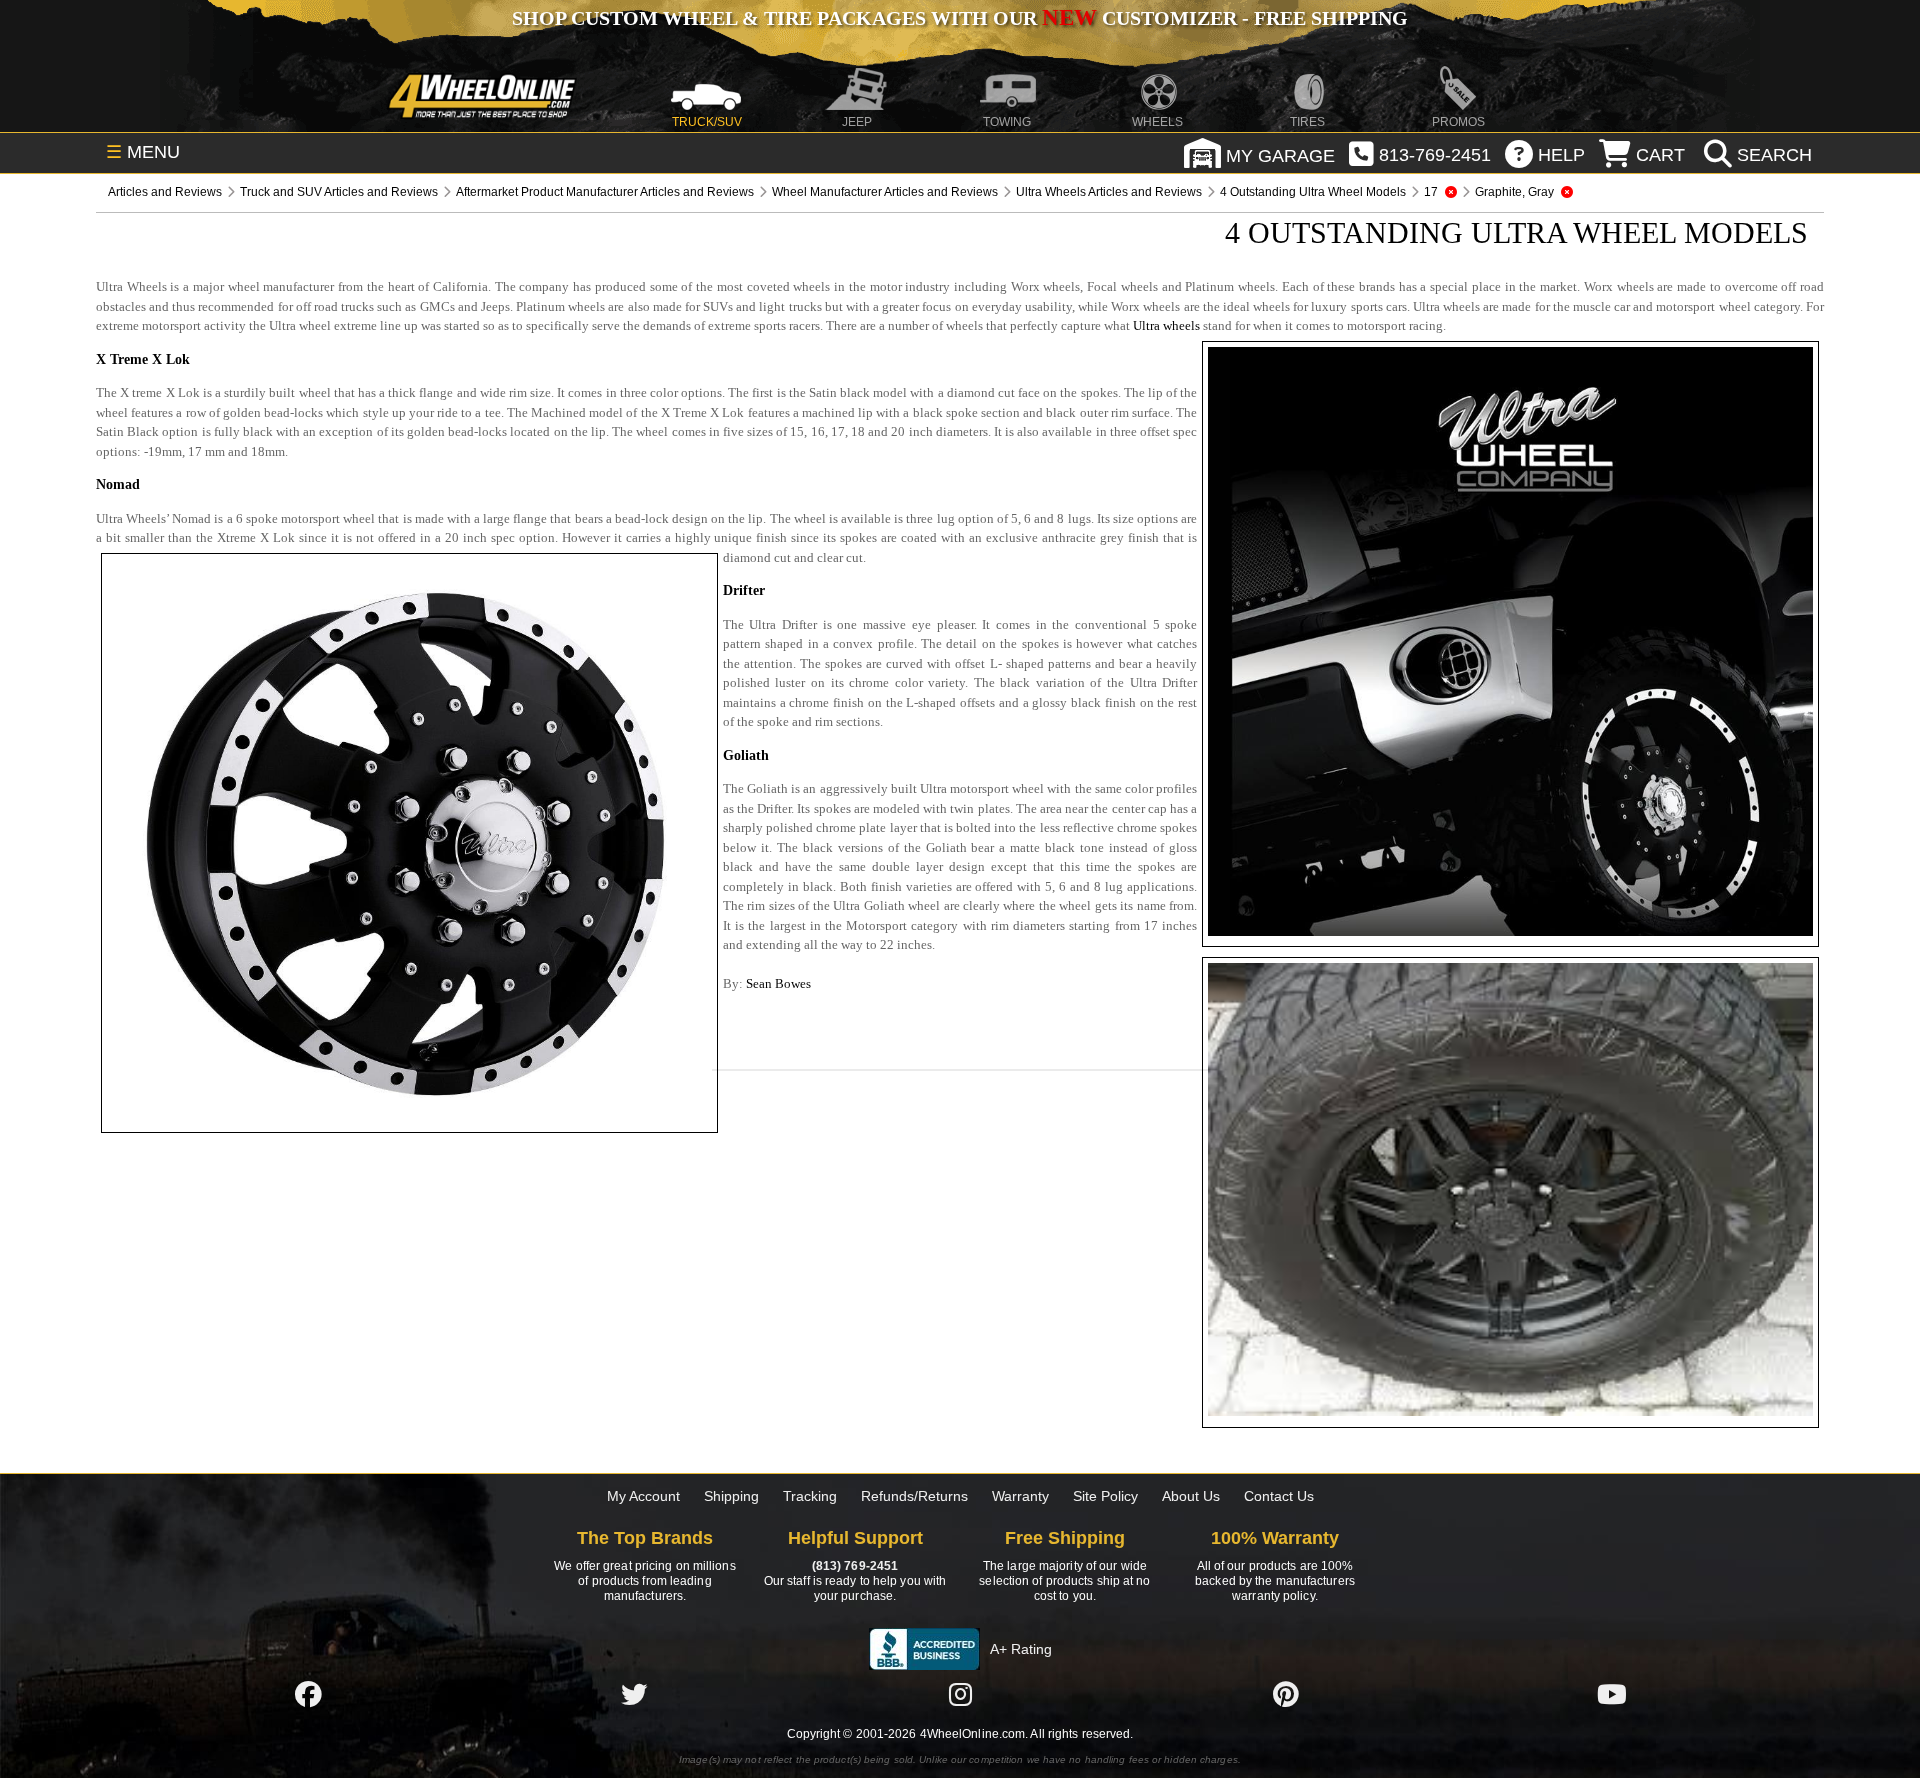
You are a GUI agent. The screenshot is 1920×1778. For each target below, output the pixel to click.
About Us (1191, 1496)
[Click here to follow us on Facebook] (308, 1695)
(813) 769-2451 (855, 1566)
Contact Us (1279, 1496)
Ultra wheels (1166, 325)
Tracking (810, 1496)
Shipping (731, 1496)
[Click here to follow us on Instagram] (960, 1695)
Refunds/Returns (914, 1496)
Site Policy (1105, 1496)
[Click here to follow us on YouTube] (1612, 1695)
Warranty (1020, 1496)
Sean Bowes (778, 983)
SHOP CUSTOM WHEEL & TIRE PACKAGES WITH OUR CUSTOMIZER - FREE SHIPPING (960, 18)
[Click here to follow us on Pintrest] (1286, 1695)
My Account (643, 1496)
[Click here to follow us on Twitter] (634, 1695)
